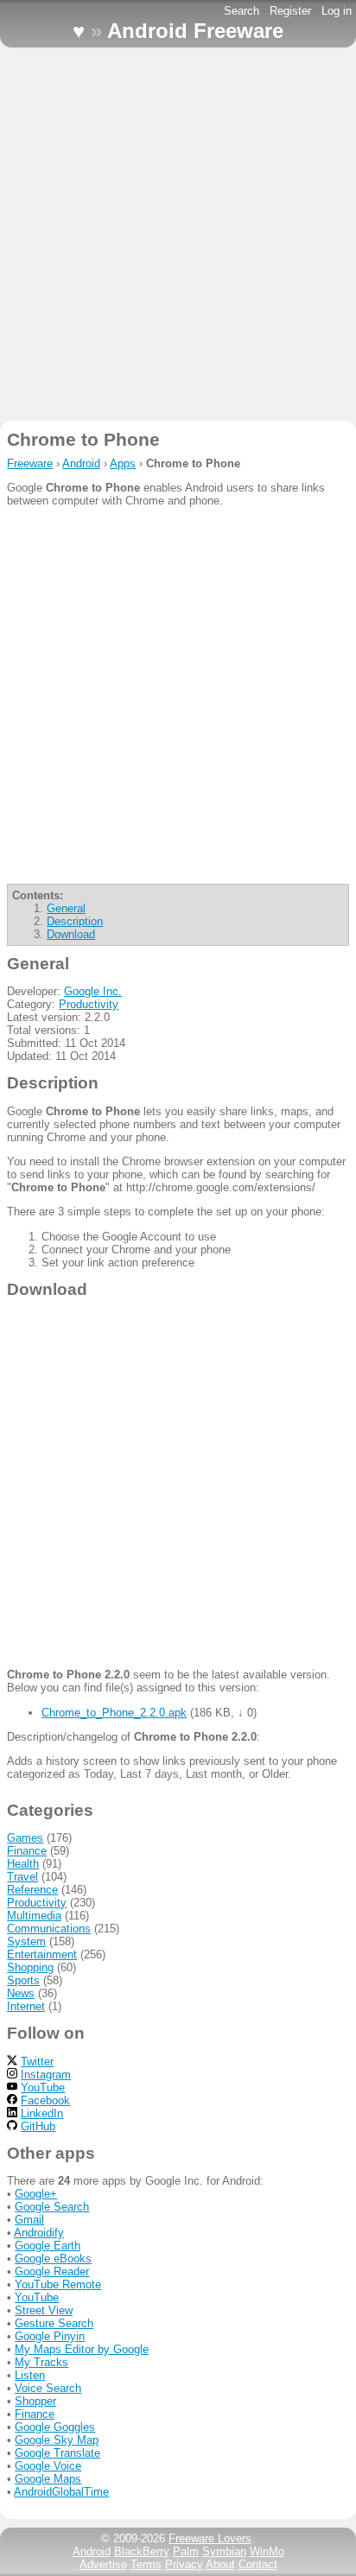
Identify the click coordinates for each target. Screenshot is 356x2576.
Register (290, 11)
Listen (30, 2375)
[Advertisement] (178, 234)
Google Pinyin (50, 2336)
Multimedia (34, 1916)
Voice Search (48, 2388)
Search (242, 11)
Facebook (45, 2100)
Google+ (36, 2194)
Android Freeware (195, 31)
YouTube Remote (58, 2284)
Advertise (103, 2564)
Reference (32, 1890)
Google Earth (48, 2246)
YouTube (43, 2087)
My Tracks (41, 2362)
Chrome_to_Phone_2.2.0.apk (114, 1713)
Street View (44, 2310)
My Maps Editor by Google (82, 2349)
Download (71, 934)
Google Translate (57, 2453)
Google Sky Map (57, 2440)
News (21, 1993)
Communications (49, 1929)
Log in (337, 11)
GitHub (38, 2126)
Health (23, 1864)
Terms (146, 2564)
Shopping (30, 1967)
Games (25, 1838)
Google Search (52, 2207)
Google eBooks (53, 2259)
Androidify (39, 2233)
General (66, 908)
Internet (26, 2006)
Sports (23, 1980)
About (220, 2564)
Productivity (89, 1004)
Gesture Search (54, 2323)
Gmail (29, 2220)
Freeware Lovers (210, 2538)
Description (75, 921)
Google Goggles (55, 2427)
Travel (22, 1877)
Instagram (46, 2075)
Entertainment (42, 1954)
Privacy (184, 2564)
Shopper (35, 2401)
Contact (258, 2564)
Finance (27, 1851)
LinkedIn (42, 2113)
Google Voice (48, 2466)
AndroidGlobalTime (61, 2492)
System (26, 1942)
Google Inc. (93, 991)
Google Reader (52, 2271)
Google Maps (48, 2479)
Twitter (37, 2062)
